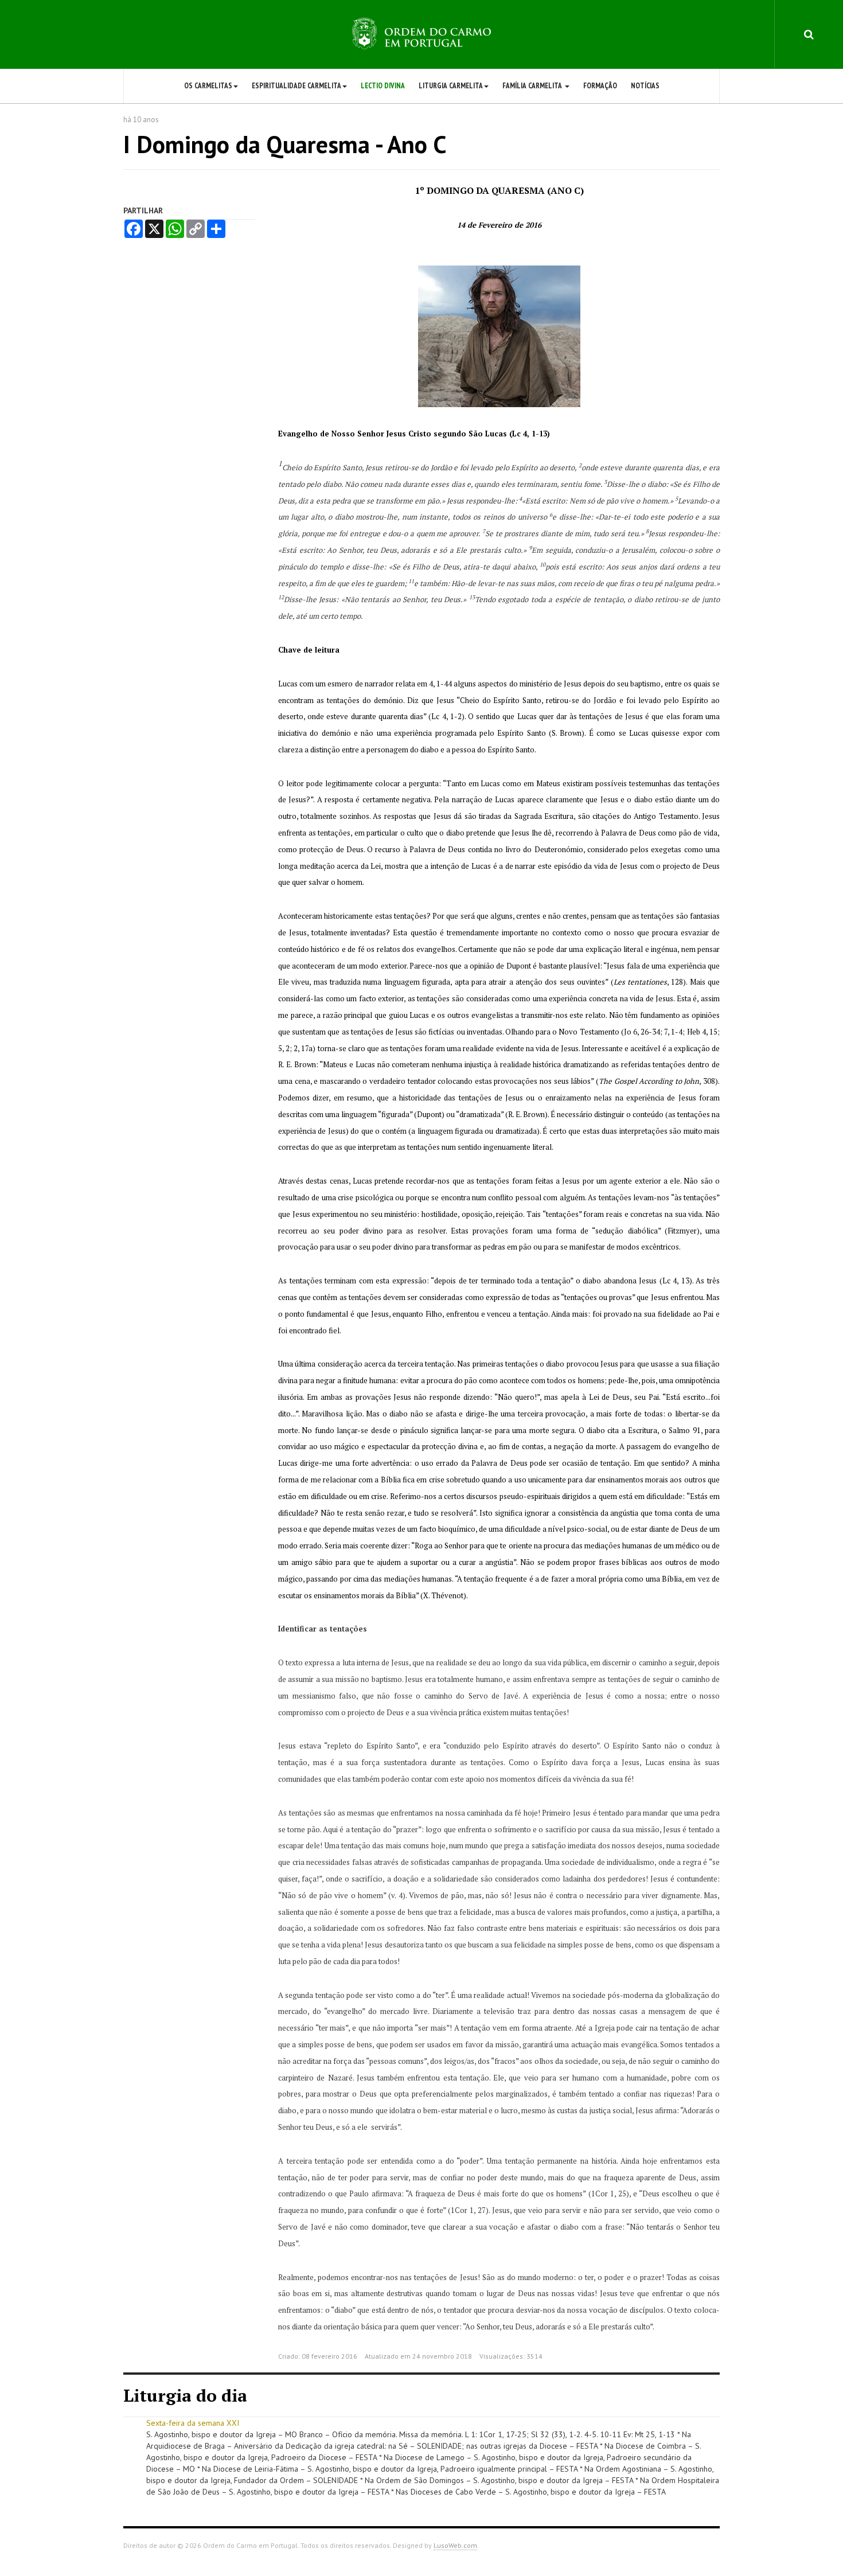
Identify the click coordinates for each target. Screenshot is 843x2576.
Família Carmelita (533, 86)
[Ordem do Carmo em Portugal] (421, 34)
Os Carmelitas (208, 86)
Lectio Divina (383, 86)
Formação (600, 86)
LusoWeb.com (455, 2545)
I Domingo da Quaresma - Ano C (285, 144)
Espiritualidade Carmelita (296, 86)
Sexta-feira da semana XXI (193, 2423)
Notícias (645, 86)
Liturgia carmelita (451, 86)
